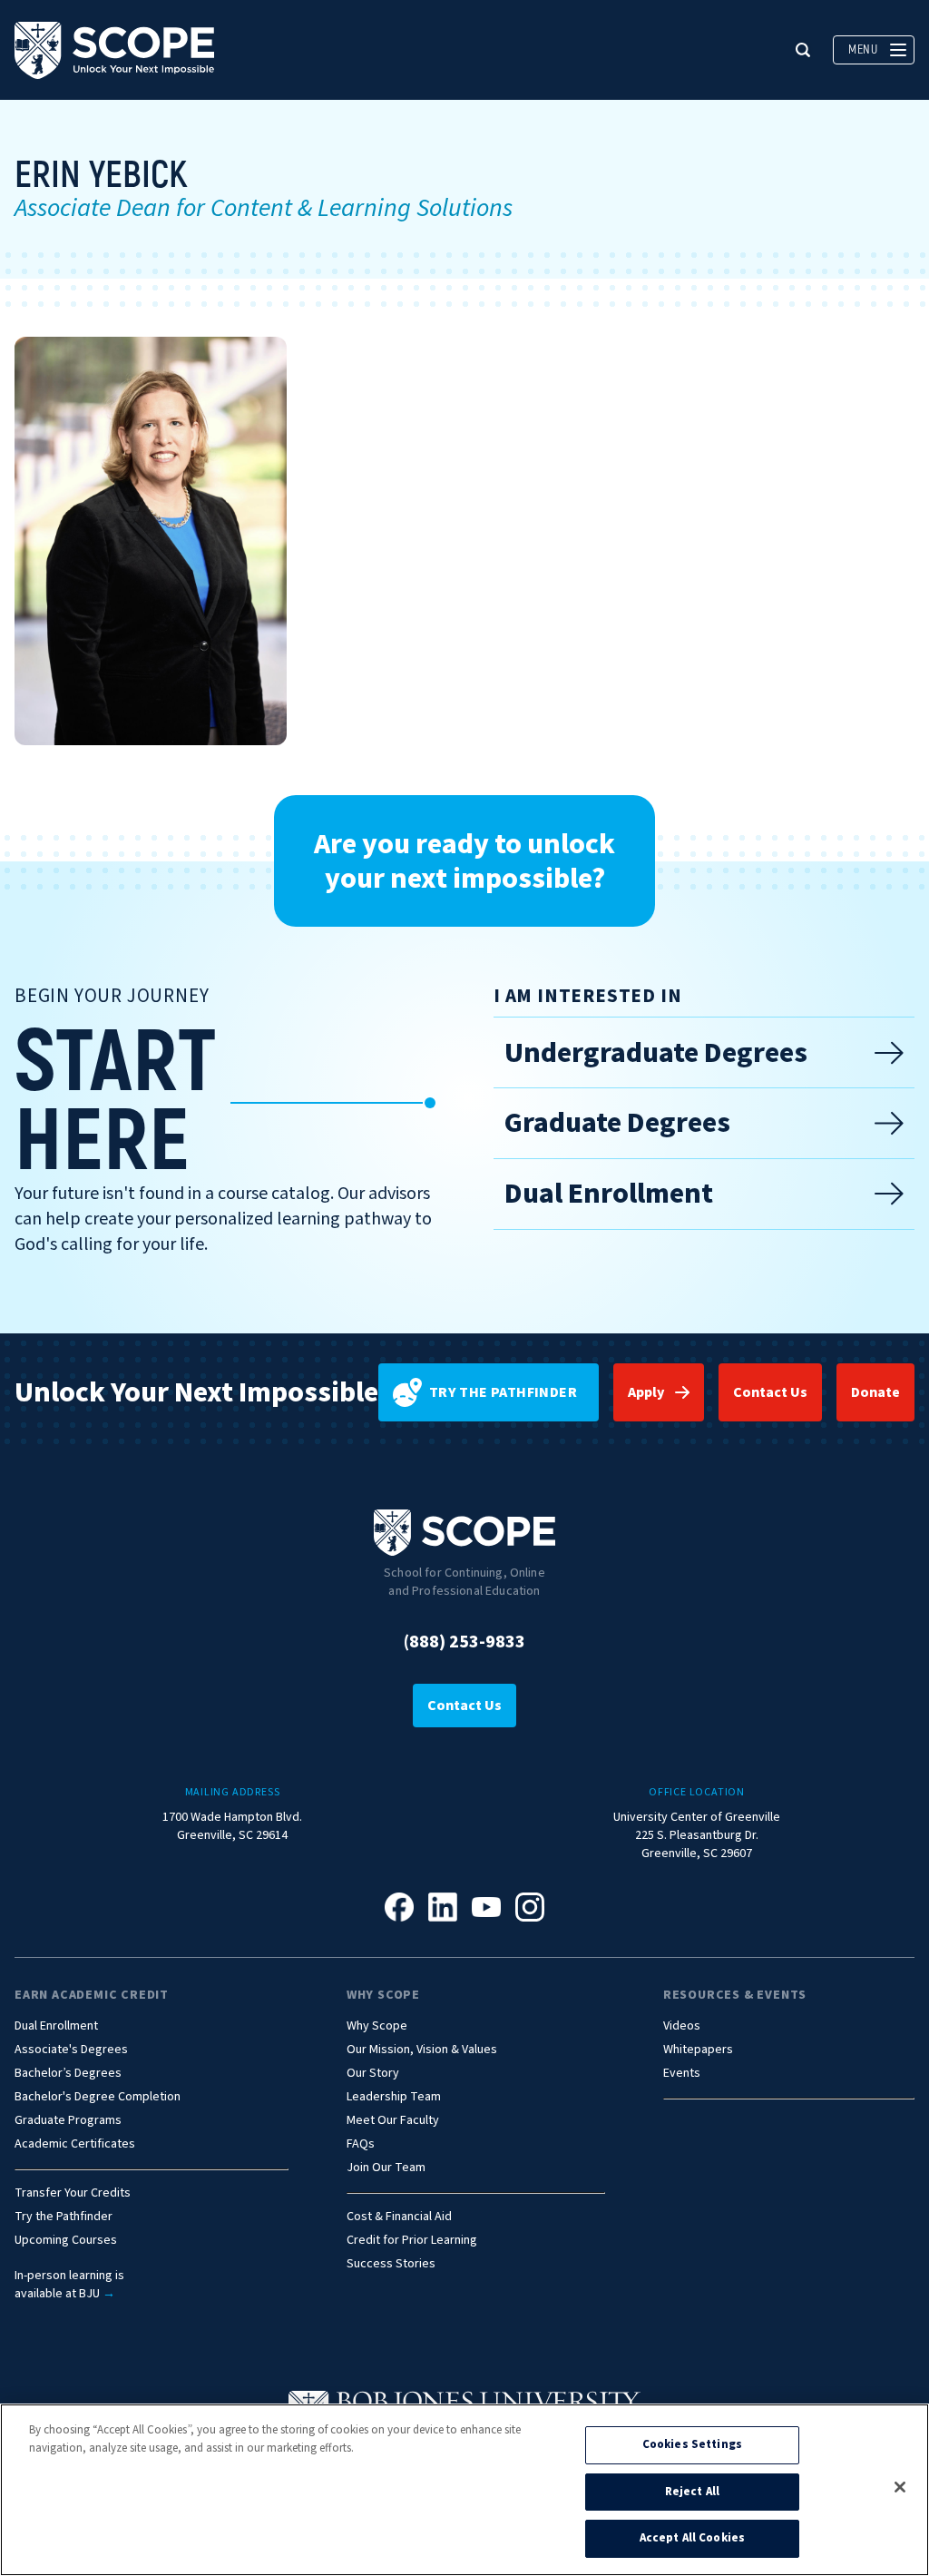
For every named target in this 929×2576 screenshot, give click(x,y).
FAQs (361, 2144)
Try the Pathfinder (64, 2217)
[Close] (900, 2487)
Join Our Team (386, 2168)
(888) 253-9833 (464, 1642)
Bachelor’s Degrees (68, 2074)
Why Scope (383, 1995)
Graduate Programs (68, 2121)
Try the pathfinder (503, 1392)
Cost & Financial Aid (399, 2217)
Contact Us (770, 1392)
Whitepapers (698, 2050)
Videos (682, 2026)
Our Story (373, 2074)
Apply (646, 1392)
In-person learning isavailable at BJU (69, 2285)
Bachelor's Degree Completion (98, 2097)
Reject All (692, 2492)
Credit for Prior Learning (412, 2241)
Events (682, 2074)
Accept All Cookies (692, 2538)
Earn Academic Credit (92, 1995)
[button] (803, 50)
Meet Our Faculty (393, 2121)
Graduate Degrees (617, 1123)
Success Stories (391, 2264)
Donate (875, 1392)
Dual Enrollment (609, 1194)
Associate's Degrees (71, 2050)
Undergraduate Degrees (656, 1053)
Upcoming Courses (66, 2241)
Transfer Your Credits (73, 2193)
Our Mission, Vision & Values (422, 2050)
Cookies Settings (692, 2444)
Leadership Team (394, 2097)
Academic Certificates (75, 2144)
